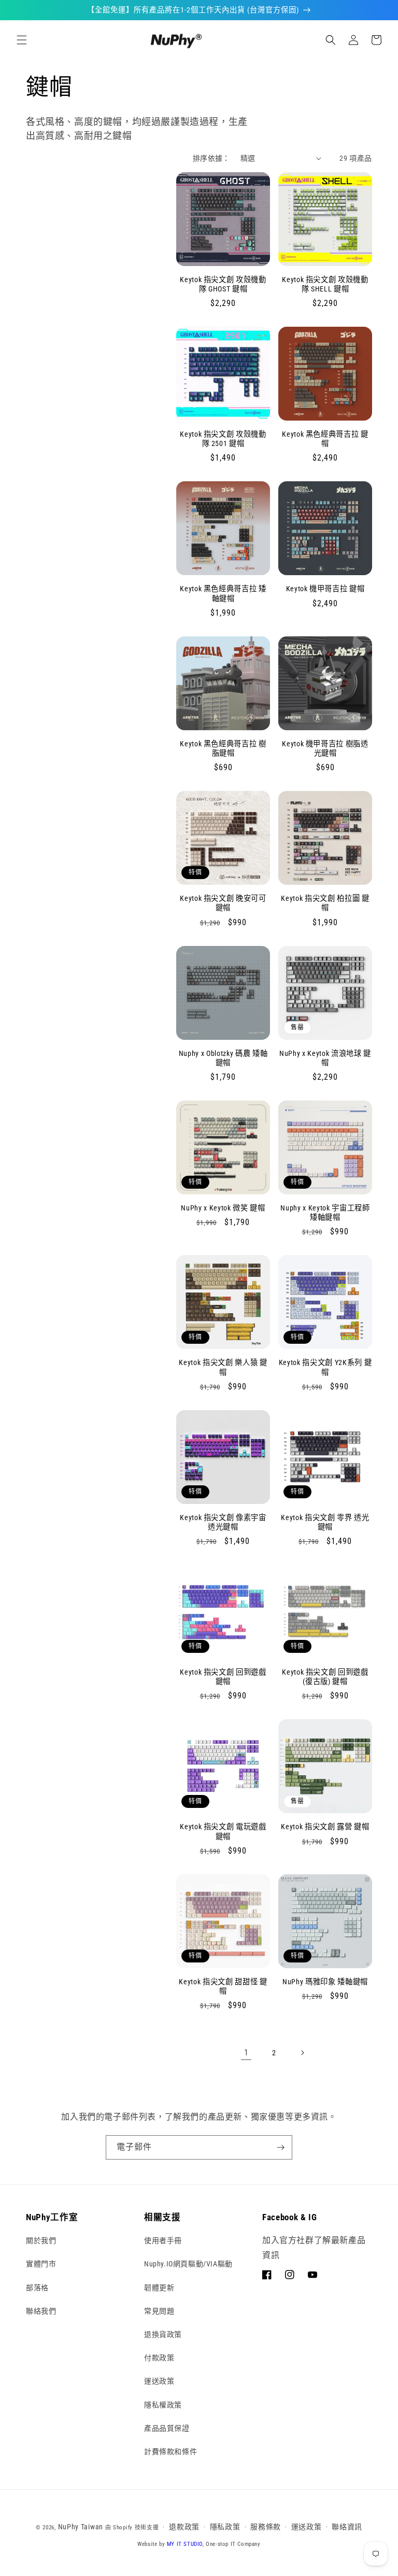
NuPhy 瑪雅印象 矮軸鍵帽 (325, 1982)
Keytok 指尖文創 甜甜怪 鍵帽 (223, 1986)
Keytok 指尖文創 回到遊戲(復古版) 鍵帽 (325, 1677)
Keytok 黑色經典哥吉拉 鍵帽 (325, 439)
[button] (22, 40)
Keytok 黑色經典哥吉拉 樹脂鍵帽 (223, 748)
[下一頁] (302, 2053)
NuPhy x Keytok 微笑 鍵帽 (223, 1208)
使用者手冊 (163, 2240)
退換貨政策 (163, 2334)
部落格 (37, 2288)
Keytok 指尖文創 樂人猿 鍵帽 (223, 1367)
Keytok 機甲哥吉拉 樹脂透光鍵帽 (325, 748)
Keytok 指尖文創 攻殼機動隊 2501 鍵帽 (223, 439)
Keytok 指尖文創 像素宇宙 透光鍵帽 (223, 1522)
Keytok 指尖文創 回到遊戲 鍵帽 (223, 1677)
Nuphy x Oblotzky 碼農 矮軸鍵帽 (223, 1058)
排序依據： (211, 158)
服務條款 (266, 2527)
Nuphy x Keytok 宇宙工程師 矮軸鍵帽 (325, 1213)
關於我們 (41, 2240)
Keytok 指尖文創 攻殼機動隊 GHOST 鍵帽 (223, 284)
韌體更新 (159, 2288)
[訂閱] (280, 2147)
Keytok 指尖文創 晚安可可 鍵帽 (223, 903)
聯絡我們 (41, 2311)
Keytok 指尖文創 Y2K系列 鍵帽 (325, 1367)
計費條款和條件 (170, 2452)
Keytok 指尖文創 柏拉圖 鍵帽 (325, 903)
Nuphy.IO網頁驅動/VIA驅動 (188, 2264)
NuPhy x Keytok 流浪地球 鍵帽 (325, 1058)
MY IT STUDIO (185, 2544)
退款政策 (184, 2527)
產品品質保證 (167, 2428)
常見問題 (159, 2311)
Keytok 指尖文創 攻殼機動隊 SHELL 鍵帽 (325, 284)
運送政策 (159, 2381)
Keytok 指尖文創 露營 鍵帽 (325, 1827)
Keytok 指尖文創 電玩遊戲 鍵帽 (223, 1831)
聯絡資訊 (347, 2527)
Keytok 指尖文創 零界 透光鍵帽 (325, 1522)
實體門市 (41, 2264)
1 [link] (246, 2052)
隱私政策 (225, 2527)
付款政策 (159, 2358)
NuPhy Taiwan (81, 2527)
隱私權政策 (163, 2405)
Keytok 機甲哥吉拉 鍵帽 (325, 589)
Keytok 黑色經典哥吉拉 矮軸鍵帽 (223, 593)
